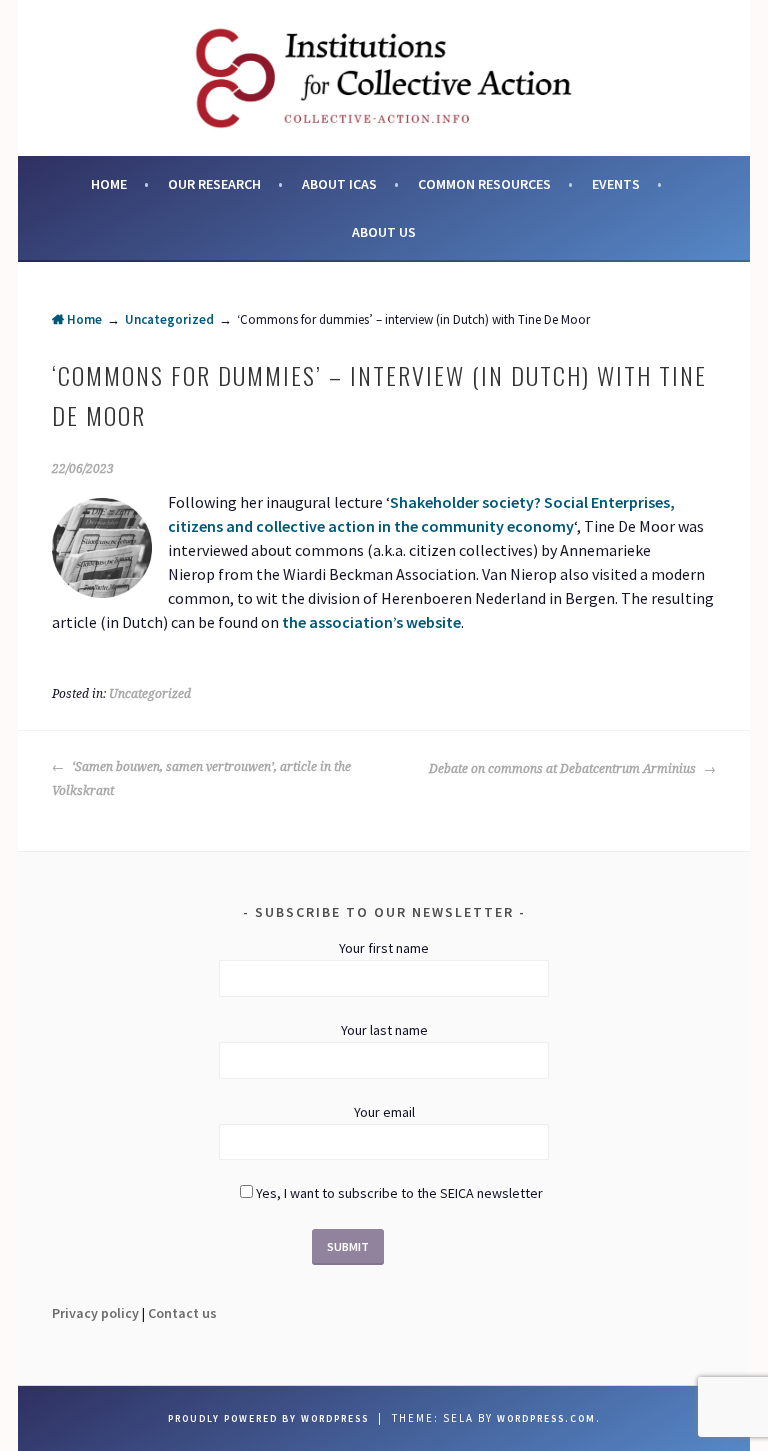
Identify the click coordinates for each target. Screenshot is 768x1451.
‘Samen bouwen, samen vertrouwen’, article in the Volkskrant (201, 779)
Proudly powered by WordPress (268, 1418)
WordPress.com (546, 1418)
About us (384, 232)
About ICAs (339, 184)
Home (109, 184)
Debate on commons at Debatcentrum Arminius (564, 769)
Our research (214, 184)
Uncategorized (169, 319)
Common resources (484, 184)
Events (616, 184)
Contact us (182, 1313)
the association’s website (371, 622)
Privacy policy (95, 1313)
